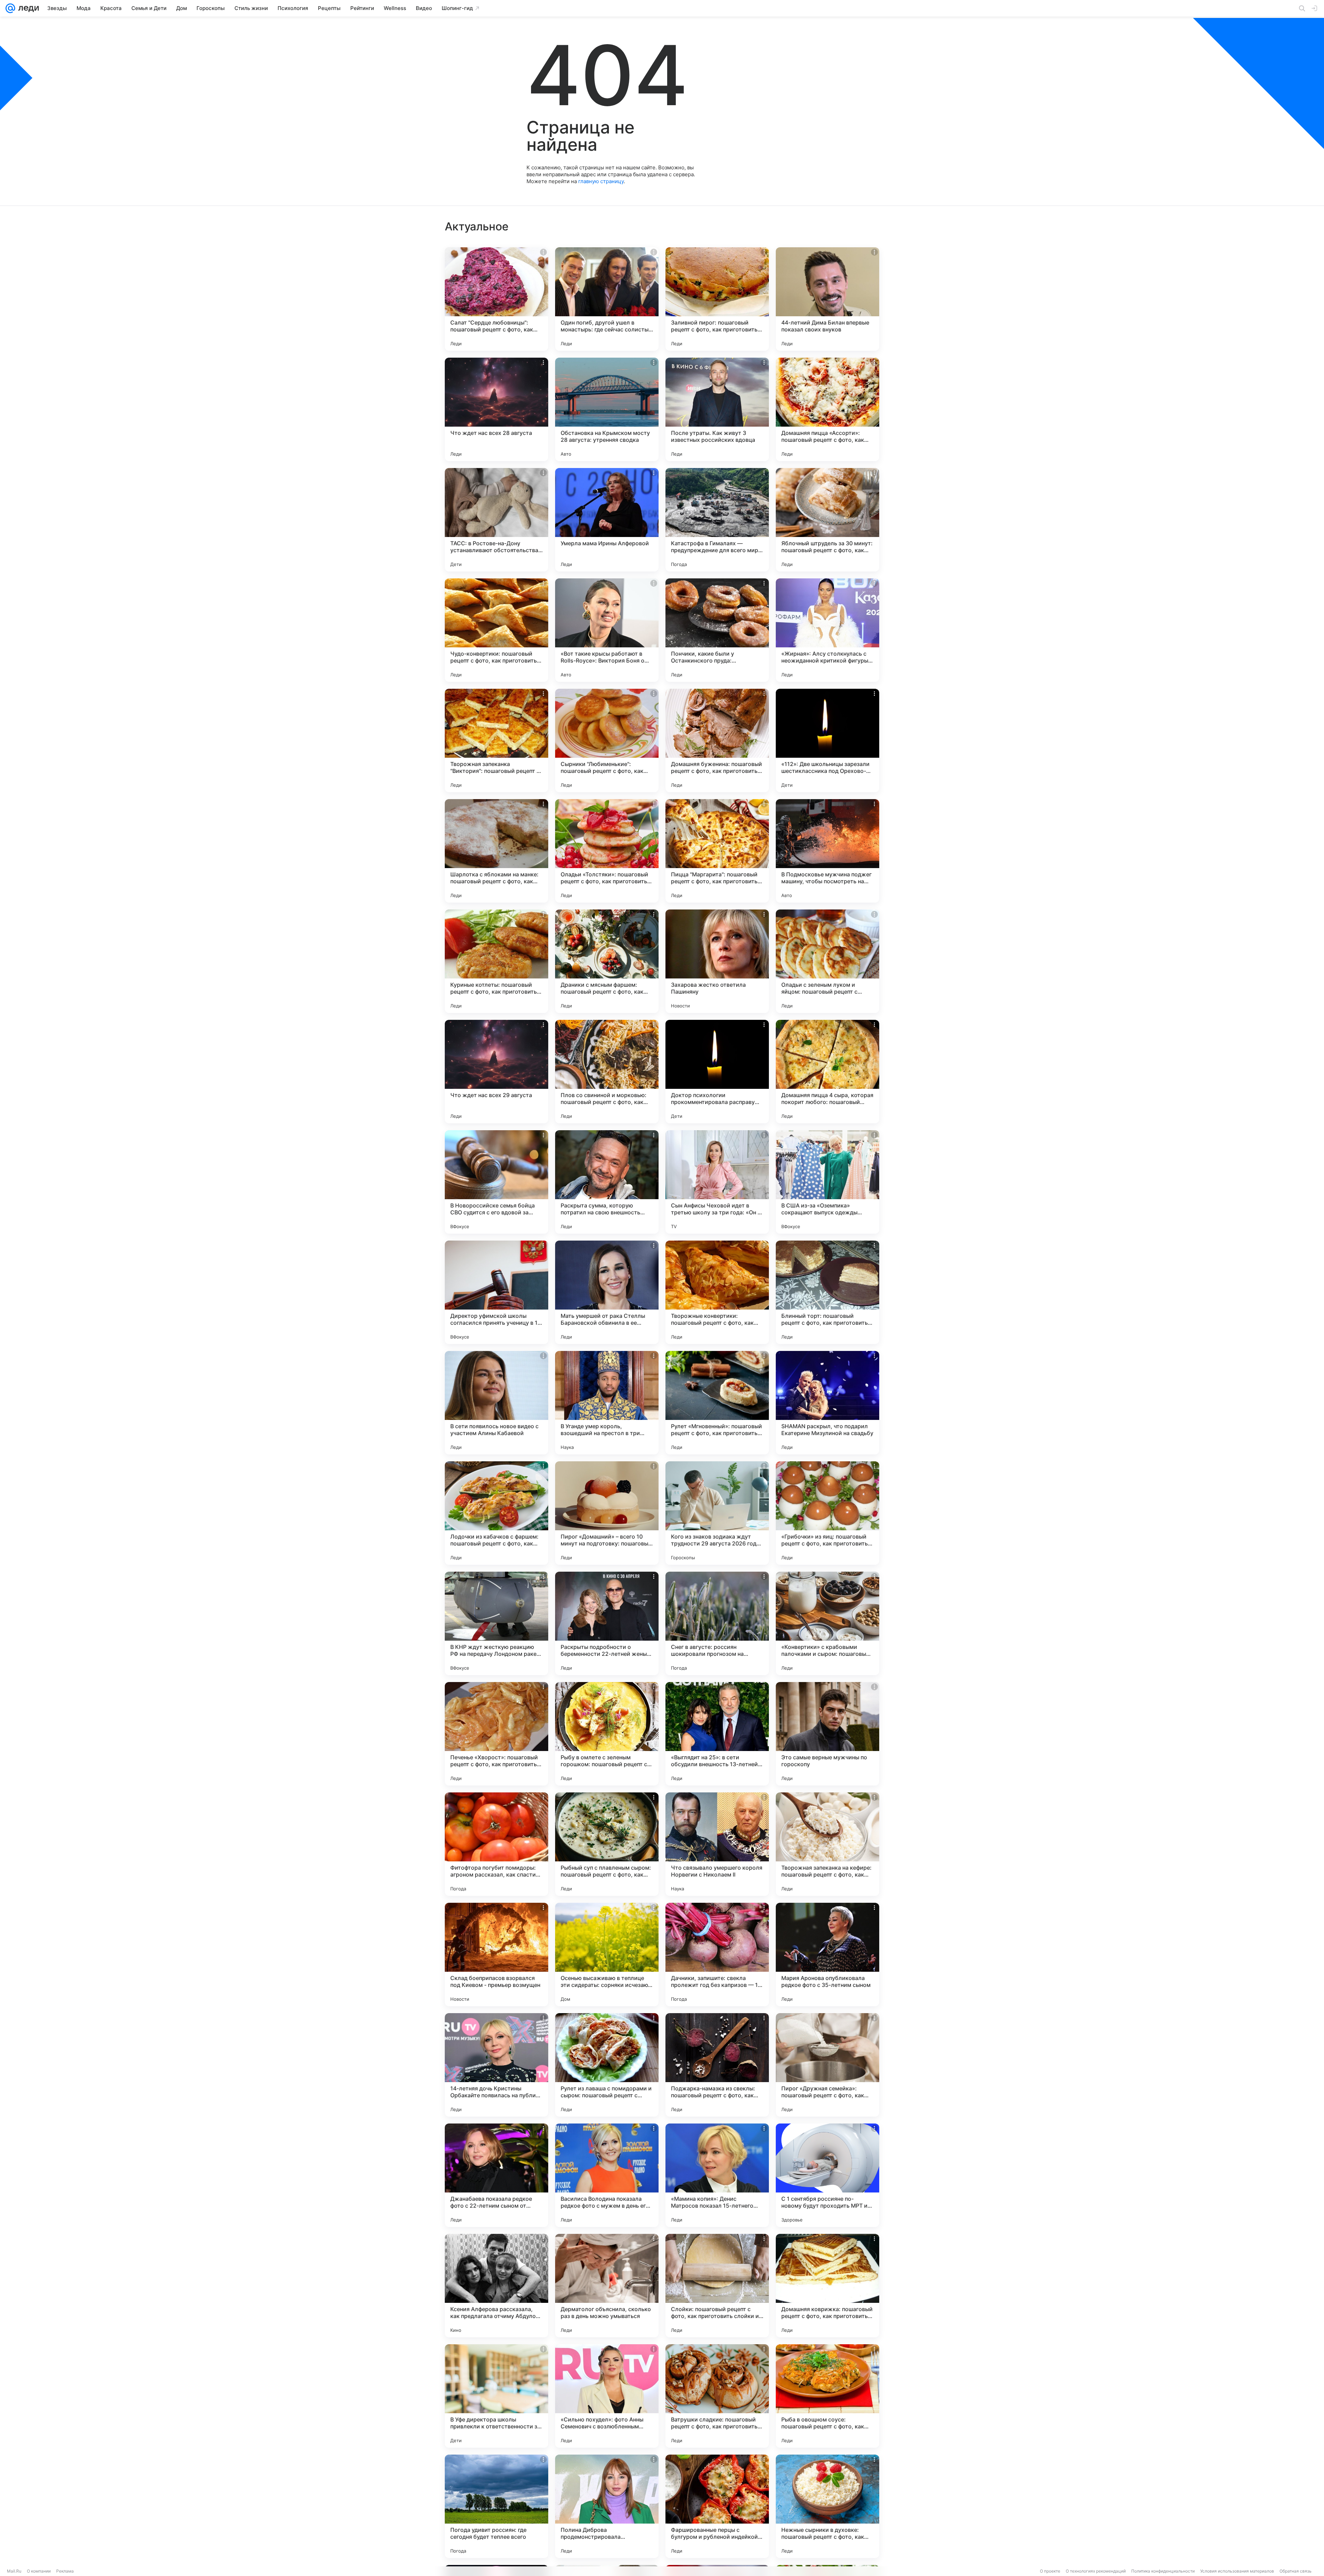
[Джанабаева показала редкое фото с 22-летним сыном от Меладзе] (496, 2175)
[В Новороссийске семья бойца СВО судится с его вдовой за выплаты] (496, 1182)
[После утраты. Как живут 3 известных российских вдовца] (717, 409)
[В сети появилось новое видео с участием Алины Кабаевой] (496, 1403)
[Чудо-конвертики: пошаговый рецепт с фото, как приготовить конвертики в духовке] (496, 630)
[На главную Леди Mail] (27, 8)
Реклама (65, 2571)
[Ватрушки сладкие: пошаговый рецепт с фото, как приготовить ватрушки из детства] (717, 2396)
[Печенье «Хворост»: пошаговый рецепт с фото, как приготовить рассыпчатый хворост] (496, 1734)
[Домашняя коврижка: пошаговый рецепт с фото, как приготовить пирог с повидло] (827, 2286)
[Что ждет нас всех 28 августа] (496, 409)
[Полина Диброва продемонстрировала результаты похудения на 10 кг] (607, 2506)
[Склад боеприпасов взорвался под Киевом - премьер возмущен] (496, 1955)
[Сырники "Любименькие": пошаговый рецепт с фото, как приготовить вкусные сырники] (607, 740)
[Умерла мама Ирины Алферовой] (607, 520)
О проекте (1050, 2571)
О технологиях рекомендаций (1096, 2571)
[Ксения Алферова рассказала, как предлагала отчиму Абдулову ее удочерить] (496, 2286)
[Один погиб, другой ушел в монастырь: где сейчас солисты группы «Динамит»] (607, 299)
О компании (39, 2571)
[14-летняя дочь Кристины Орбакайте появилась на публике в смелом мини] (496, 2065)
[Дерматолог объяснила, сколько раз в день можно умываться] (607, 2286)
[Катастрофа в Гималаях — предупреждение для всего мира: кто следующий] (717, 520)
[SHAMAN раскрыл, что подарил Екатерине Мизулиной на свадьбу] (827, 1403)
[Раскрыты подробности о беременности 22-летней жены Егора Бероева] (607, 1623)
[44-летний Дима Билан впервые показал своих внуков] (827, 299)
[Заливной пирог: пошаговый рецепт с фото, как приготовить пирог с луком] (717, 299)
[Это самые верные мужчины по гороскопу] (827, 1734)
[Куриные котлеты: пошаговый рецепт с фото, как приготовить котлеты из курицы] (496, 961)
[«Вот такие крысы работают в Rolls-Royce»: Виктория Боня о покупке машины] (607, 630)
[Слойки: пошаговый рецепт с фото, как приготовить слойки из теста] (717, 2286)
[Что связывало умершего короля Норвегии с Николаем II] (717, 1844)
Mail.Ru (14, 2571)
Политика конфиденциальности (1163, 2571)
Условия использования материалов (1237, 2571)
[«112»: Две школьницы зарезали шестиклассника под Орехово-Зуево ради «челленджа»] (827, 740)
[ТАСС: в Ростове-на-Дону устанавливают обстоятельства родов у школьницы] (496, 520)
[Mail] (10, 8)
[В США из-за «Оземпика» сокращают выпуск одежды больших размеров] (827, 1182)
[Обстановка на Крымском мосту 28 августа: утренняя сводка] (607, 409)
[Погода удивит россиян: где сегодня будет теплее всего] (496, 2506)
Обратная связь (1296, 2571)
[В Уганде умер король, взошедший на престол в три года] (607, 1403)
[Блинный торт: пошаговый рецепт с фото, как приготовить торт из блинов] (827, 1292)
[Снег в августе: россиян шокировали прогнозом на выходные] (717, 1623)
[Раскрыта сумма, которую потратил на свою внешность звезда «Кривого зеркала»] (607, 1182)
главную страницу (601, 181)
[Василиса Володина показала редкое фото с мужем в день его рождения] (607, 2175)
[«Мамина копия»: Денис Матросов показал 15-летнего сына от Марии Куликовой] (717, 2175)
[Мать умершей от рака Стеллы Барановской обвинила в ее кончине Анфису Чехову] (607, 1292)
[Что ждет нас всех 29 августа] (496, 1072)
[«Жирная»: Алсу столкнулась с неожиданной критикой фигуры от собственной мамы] (827, 630)
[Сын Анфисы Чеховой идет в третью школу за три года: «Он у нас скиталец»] (717, 1182)
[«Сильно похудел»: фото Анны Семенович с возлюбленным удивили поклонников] (607, 2396)
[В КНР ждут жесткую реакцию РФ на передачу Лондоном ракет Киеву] (496, 1623)
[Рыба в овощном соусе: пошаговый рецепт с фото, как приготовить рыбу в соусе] (827, 2396)
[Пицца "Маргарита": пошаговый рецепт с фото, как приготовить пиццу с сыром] (717, 851)
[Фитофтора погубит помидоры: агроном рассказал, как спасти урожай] (496, 1844)
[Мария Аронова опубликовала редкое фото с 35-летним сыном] (827, 1955)
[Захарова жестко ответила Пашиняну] (717, 961)
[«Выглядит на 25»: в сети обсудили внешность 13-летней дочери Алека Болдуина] (717, 1734)
